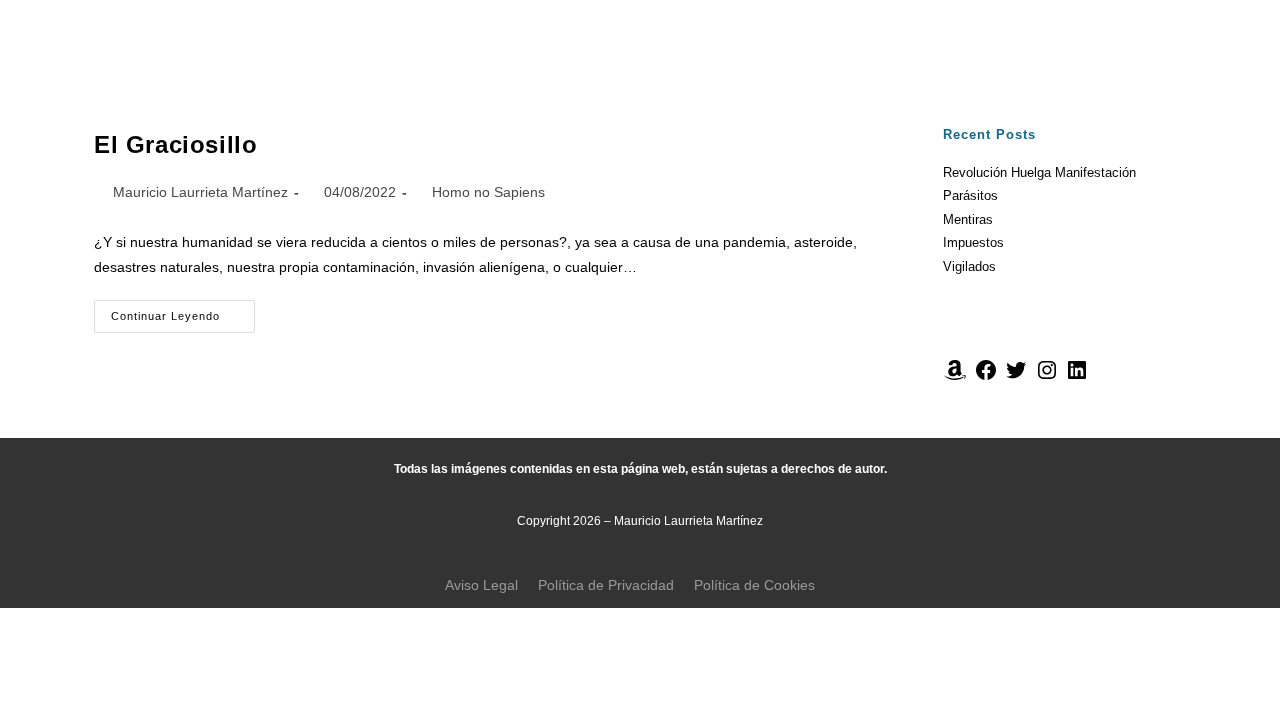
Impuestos (973, 242)
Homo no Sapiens (488, 192)
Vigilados (969, 266)
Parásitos (970, 195)
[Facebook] (986, 377)
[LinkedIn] (1077, 377)
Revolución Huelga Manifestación (1039, 172)
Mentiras (968, 219)
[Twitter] (1016, 377)
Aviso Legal (481, 585)
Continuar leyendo (183, 311)
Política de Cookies (754, 585)
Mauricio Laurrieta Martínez (200, 192)
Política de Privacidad (606, 585)
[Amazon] (955, 377)
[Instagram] (1047, 377)
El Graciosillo (175, 144)
